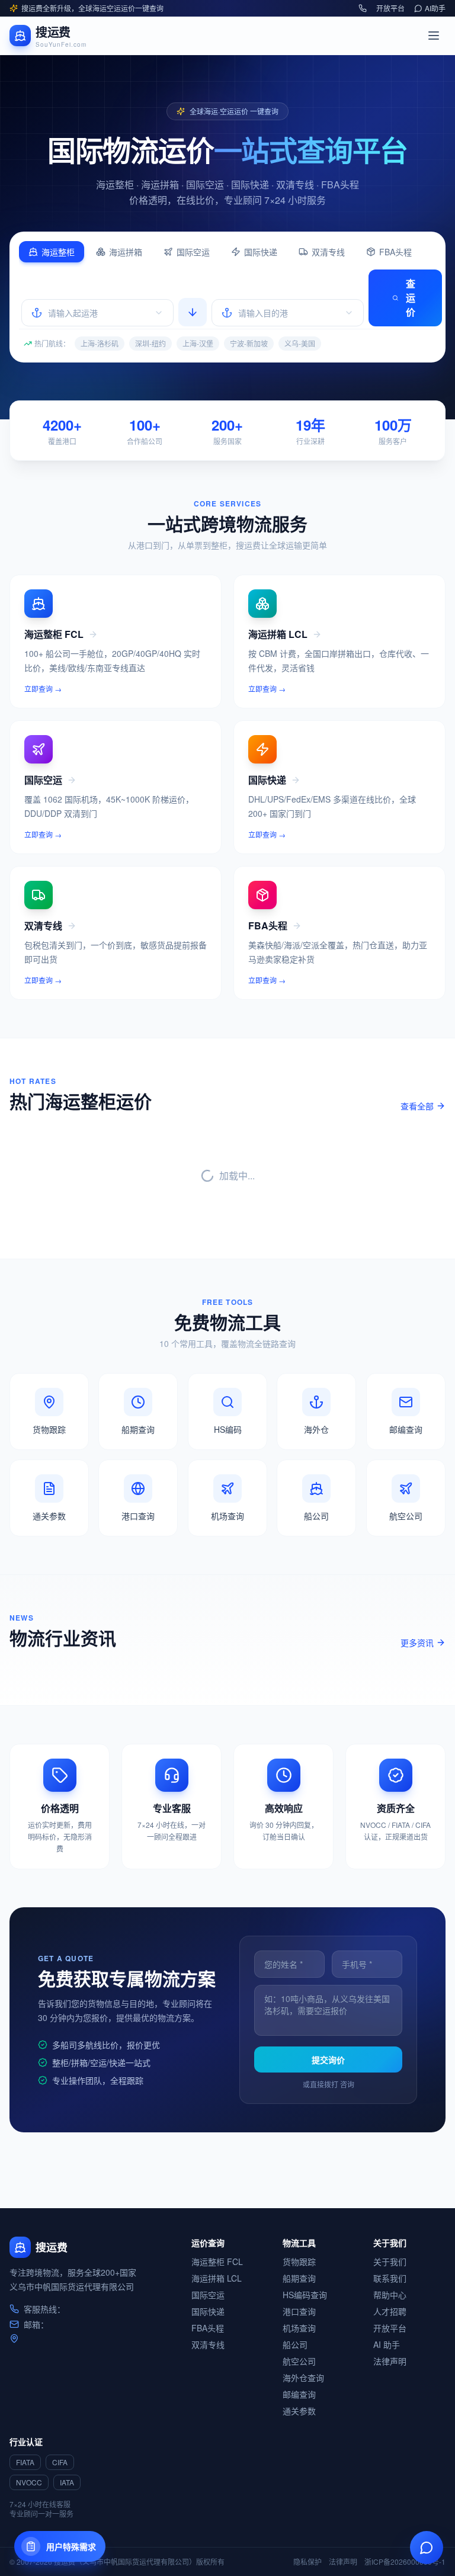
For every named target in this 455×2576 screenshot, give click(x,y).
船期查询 (299, 2278)
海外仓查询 (303, 2378)
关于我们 (390, 2261)
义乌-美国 (300, 343)
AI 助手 (387, 2344)
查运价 (411, 298)
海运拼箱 (126, 252)
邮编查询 (299, 2394)
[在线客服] (427, 2548)
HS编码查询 (305, 2295)
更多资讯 (417, 1643)
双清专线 (328, 252)
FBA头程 (395, 252)
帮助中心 (390, 2295)
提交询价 (328, 2059)
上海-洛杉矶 (100, 343)
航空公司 (299, 2361)
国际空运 (193, 252)
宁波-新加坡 (249, 343)
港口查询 (299, 2311)
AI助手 (435, 8)
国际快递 (261, 252)
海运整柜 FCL (217, 2261)
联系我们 (390, 2278)
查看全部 (417, 1106)
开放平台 (390, 8)
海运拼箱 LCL (217, 2278)
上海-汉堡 (198, 343)
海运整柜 (58, 252)
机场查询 (299, 2328)
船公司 (295, 2344)
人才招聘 (390, 2311)
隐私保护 (307, 2562)
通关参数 (299, 2411)
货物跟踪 (299, 2261)
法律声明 (390, 2361)
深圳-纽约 (150, 343)
